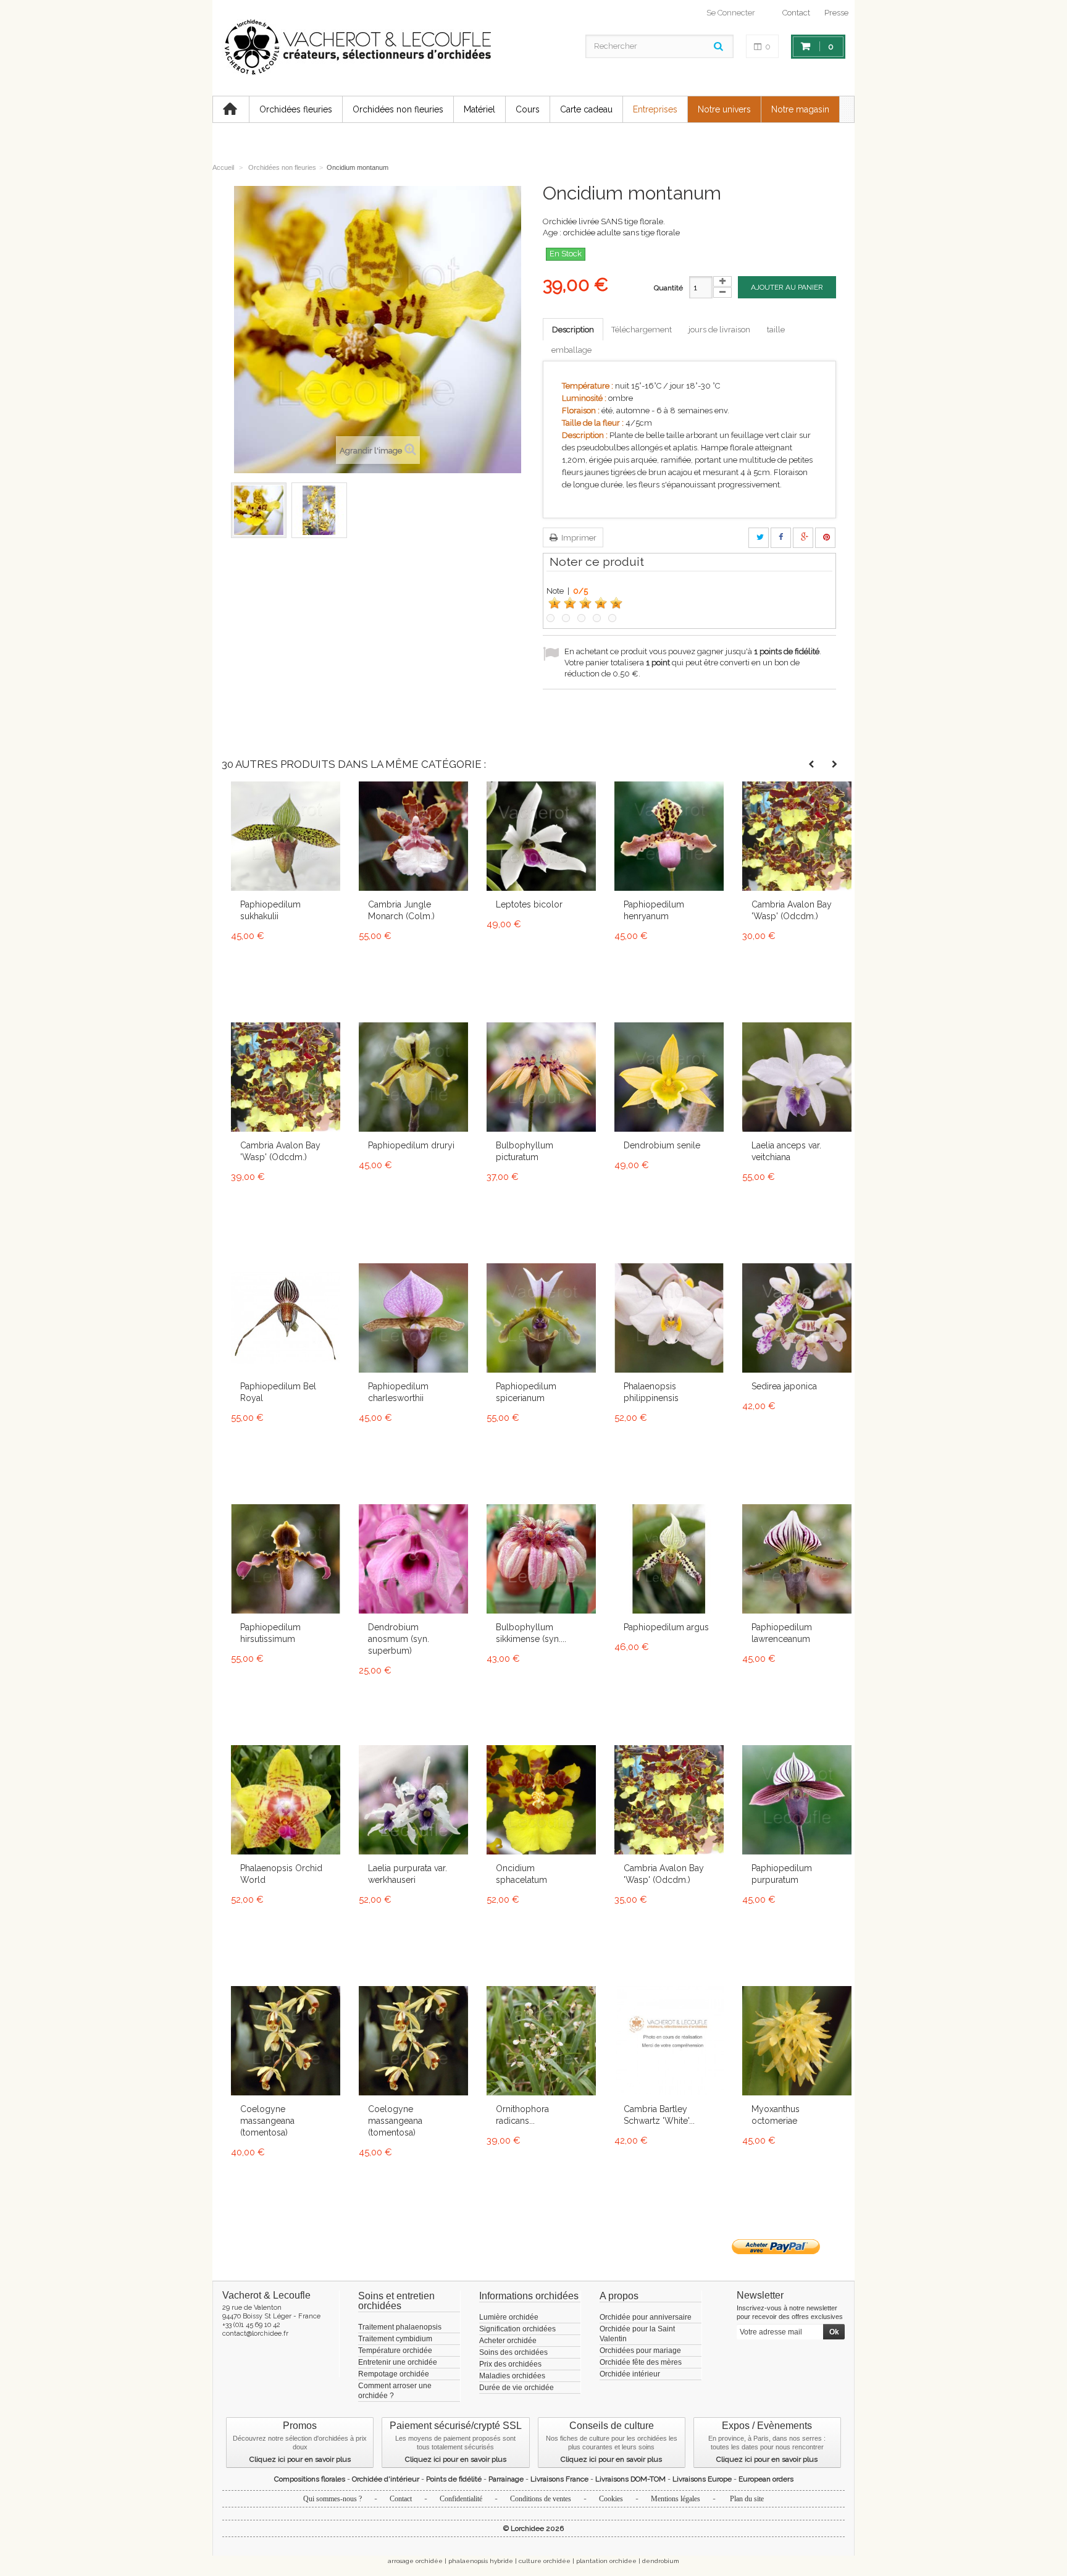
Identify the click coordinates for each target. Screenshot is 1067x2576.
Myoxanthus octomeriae (776, 2115)
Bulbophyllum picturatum (525, 1151)
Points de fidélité (454, 2479)
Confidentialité (461, 2499)
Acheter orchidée (508, 2341)
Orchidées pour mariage (640, 2351)
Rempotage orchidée (394, 2374)
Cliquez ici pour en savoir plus (300, 2459)
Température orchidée (395, 2351)
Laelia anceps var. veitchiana (786, 1151)
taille (776, 330)
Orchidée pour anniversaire (646, 2317)
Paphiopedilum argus (666, 1627)
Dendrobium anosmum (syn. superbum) (399, 1639)
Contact (796, 13)
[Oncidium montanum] (259, 510)
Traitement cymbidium (395, 2339)
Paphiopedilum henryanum (654, 910)
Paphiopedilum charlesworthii (398, 1392)
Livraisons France (559, 2479)
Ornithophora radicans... (522, 2115)
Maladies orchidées (512, 2376)
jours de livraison (719, 330)
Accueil (223, 167)
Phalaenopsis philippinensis (651, 1392)
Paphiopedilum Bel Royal (278, 1392)
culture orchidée (545, 2561)
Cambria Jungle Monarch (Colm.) (401, 910)
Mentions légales (676, 2499)
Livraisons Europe (702, 2479)
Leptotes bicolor (529, 904)
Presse (836, 13)
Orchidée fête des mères (641, 2362)
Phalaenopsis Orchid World (281, 1874)
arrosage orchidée (415, 2561)
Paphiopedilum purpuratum (782, 1874)
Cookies (611, 2499)
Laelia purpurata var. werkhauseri (408, 1874)
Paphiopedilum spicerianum (526, 1392)
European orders (766, 2479)
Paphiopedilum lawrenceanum (782, 1633)
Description (573, 330)
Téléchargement (642, 330)
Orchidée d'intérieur (386, 2479)
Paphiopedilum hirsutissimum (270, 1633)
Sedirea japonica (784, 1386)
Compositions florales (310, 2479)
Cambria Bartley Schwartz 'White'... (659, 2115)
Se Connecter (731, 13)
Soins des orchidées (513, 2352)
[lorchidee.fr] (357, 48)
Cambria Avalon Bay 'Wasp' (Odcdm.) (792, 910)
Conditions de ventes (541, 2499)
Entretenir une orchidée (398, 2362)
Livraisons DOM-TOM (630, 2479)
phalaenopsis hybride (481, 2561)
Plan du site (747, 2499)
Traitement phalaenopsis (400, 2327)
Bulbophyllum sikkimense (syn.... (531, 1633)
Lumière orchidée (509, 2317)
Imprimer (578, 538)
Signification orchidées (517, 2329)
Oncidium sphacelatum (521, 1874)
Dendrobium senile (662, 1145)
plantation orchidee (606, 2561)
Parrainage (506, 2479)
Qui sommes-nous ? (333, 2499)
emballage (571, 350)
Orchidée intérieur (630, 2374)
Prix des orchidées (510, 2364)
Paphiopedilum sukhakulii (270, 910)
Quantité (668, 288)
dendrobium (661, 2561)
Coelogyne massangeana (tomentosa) (267, 2121)
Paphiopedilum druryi (411, 1145)
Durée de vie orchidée (517, 2388)
